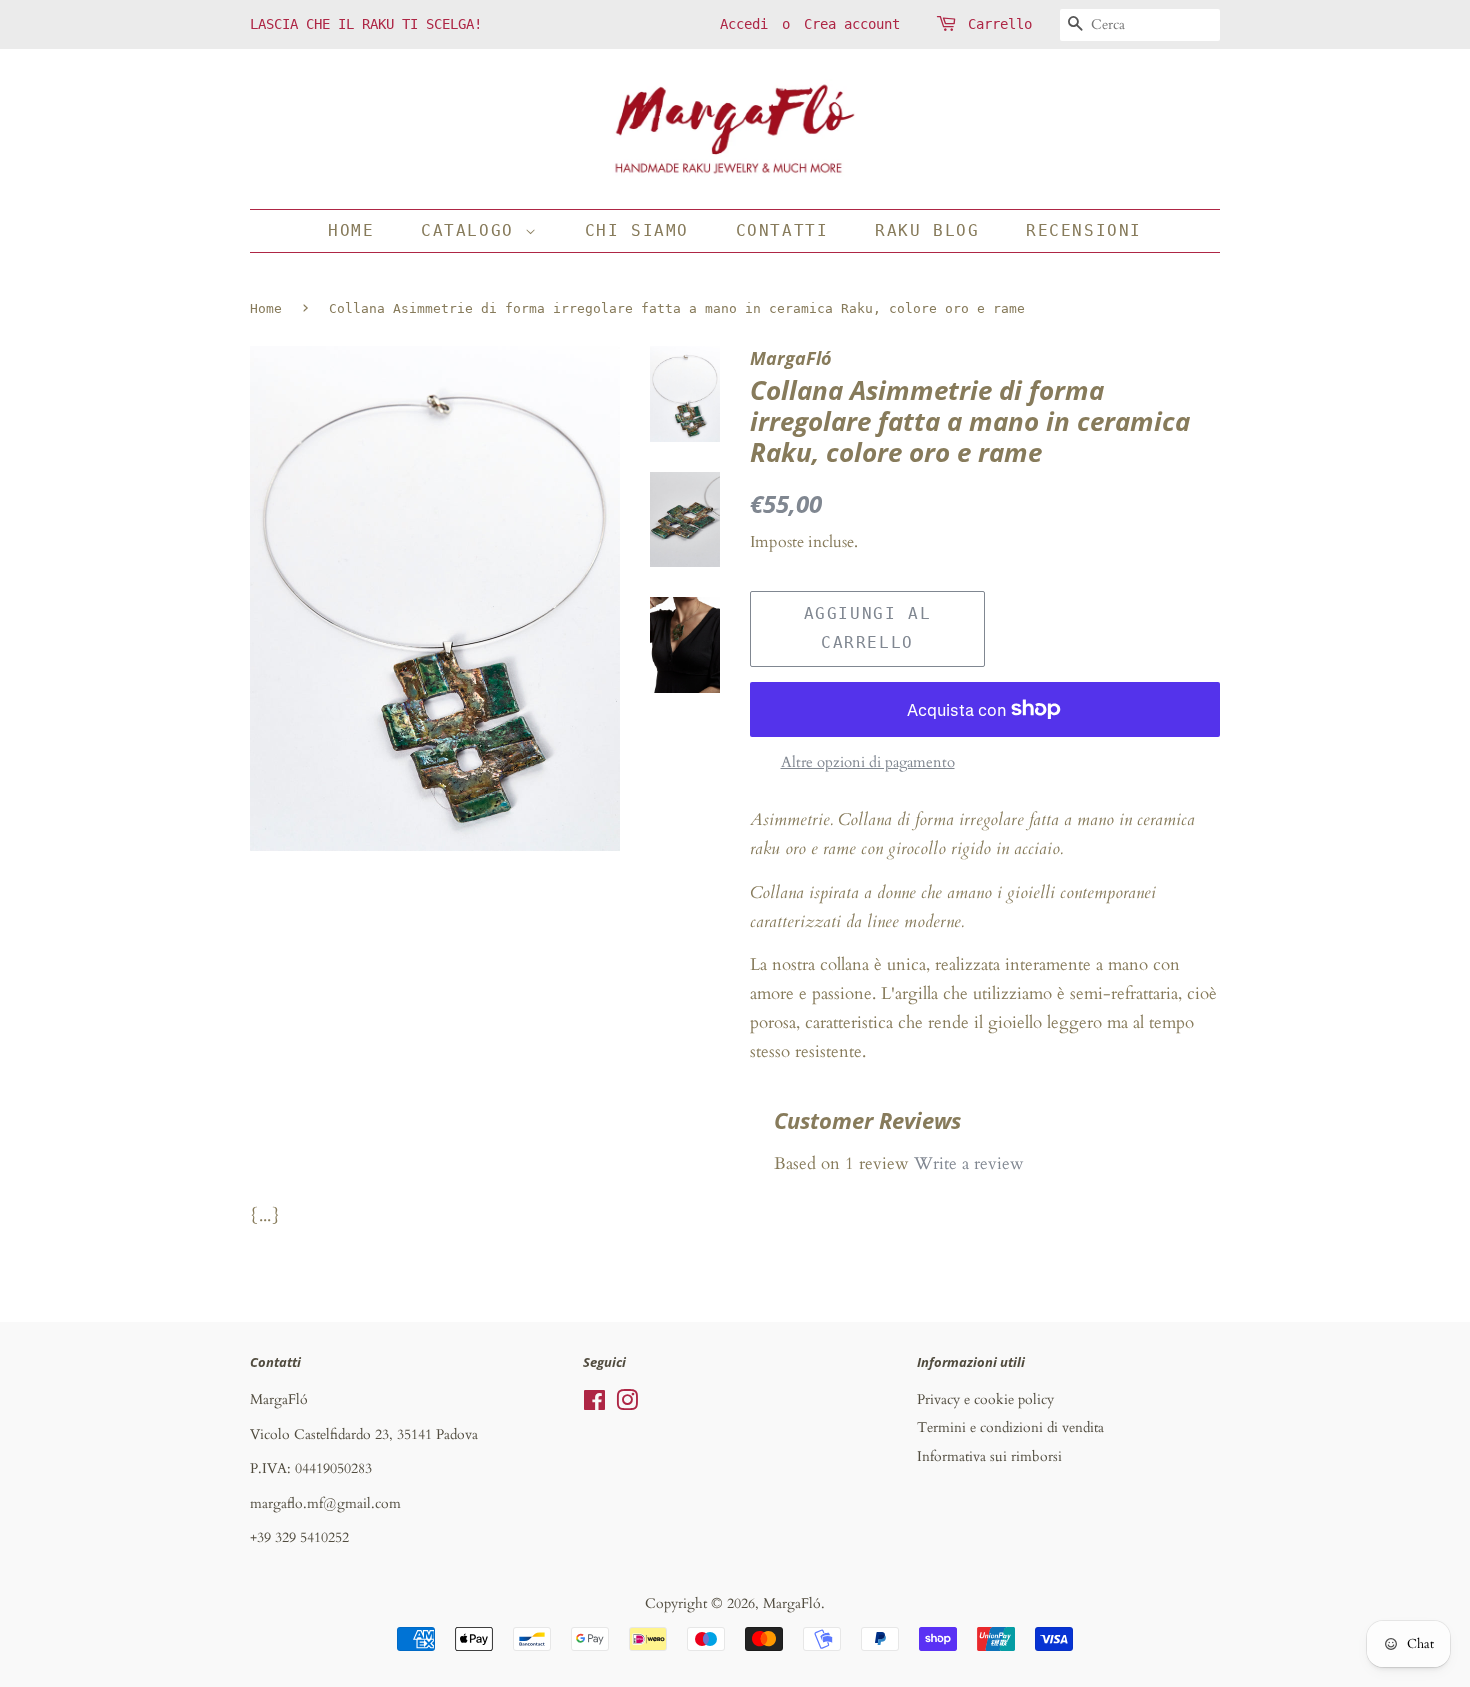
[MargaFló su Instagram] (627, 1404)
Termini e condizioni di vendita (1010, 1427)
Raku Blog (927, 230)
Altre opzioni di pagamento (868, 762)
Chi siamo (637, 230)
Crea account (852, 24)
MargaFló (792, 1603)
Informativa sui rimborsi (989, 1456)
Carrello (1000, 24)
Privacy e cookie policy (985, 1399)
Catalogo (473, 230)
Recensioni (1084, 230)
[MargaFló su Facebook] (594, 1404)
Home (351, 230)
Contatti (782, 230)
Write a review (969, 1163)
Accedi (744, 24)
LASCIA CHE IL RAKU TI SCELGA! (366, 24)
